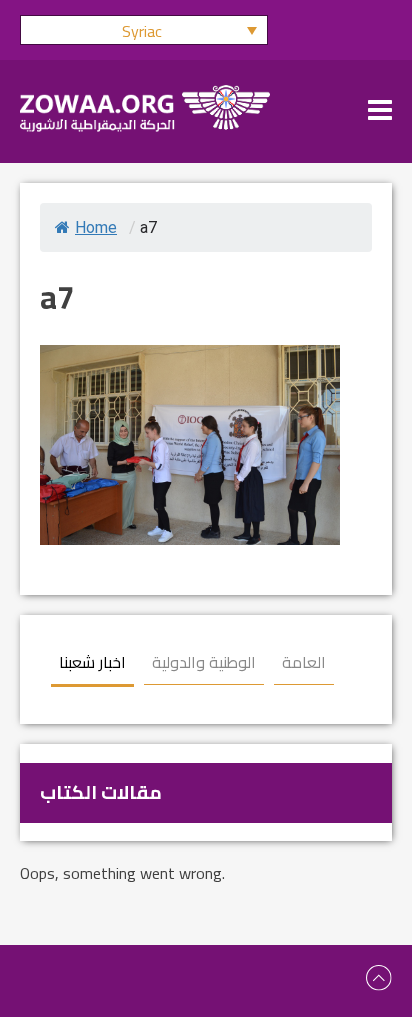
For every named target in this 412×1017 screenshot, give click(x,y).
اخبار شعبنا (92, 662)
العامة (304, 662)
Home (96, 227)
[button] (144, 30)
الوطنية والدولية (204, 662)
